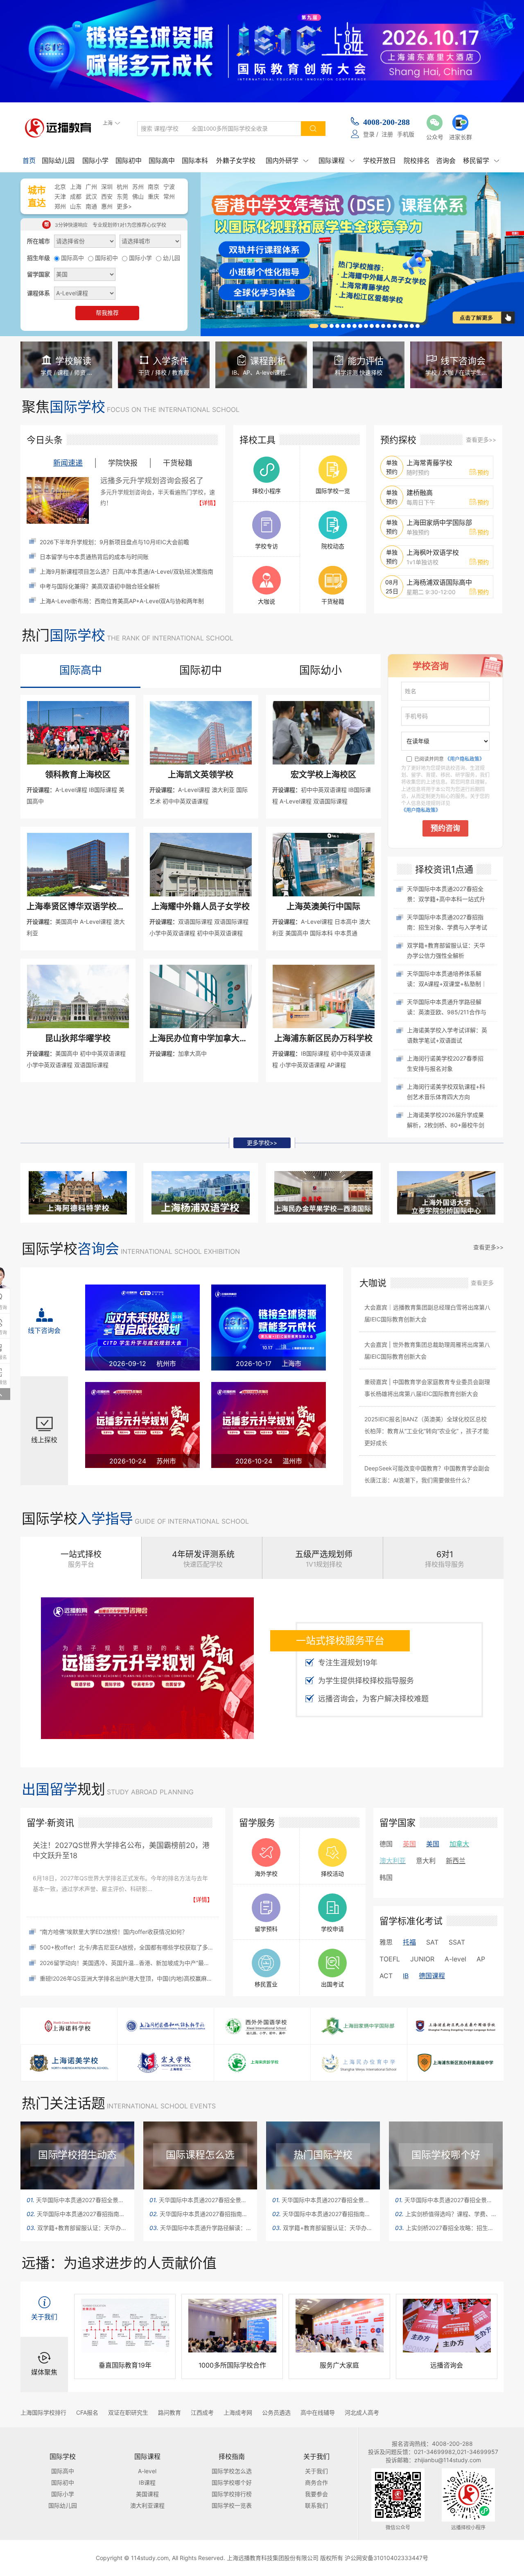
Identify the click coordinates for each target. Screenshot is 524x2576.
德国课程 (432, 1976)
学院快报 (123, 463)
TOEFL (390, 1959)
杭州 (122, 187)
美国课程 (147, 2494)
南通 (91, 206)
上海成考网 (238, 2412)
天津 (60, 196)
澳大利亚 (393, 1861)
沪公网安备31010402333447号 (386, 2558)
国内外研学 (287, 161)
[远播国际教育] (60, 128)
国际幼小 (321, 670)
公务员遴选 (276, 2412)
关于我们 (316, 2471)
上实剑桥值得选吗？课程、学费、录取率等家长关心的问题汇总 (446, 2214)
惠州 (107, 206)
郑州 (60, 206)
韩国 (386, 1877)
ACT (386, 1976)
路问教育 (169, 2412)
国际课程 (337, 161)
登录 (369, 134)
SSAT (457, 1942)
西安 (107, 196)
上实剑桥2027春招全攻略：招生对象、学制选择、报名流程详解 (446, 2228)
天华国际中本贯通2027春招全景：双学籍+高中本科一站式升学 (77, 2200)
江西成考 (202, 2412)
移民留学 (481, 161)
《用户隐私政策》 (465, 759)
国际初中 (129, 161)
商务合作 (316, 2482)
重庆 (154, 196)
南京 (154, 187)
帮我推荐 (107, 313)
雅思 (386, 1942)
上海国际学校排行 (43, 2412)
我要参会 (316, 2494)
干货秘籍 (178, 463)
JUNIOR (422, 1959)
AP (481, 1959)
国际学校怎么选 (232, 2471)
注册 (387, 134)
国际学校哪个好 (232, 2482)
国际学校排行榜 (232, 2494)
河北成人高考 (362, 2412)
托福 (409, 1942)
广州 (91, 187)
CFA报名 (87, 2412)
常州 (169, 196)
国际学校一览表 (232, 2505)
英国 (409, 1844)
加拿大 (459, 1844)
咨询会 (446, 161)
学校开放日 (379, 161)
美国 (433, 1844)
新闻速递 (68, 463)
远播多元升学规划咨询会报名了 (152, 481)
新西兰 (456, 1861)
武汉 (91, 196)
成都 (76, 196)
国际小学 (95, 161)
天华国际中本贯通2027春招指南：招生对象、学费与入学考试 (77, 2214)
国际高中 (162, 161)
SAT (432, 1942)
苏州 (138, 187)
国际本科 (195, 161)
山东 (76, 206)
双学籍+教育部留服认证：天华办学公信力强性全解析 (77, 2228)
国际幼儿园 (58, 161)
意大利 (426, 1861)
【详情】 (208, 503)
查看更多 (482, 1283)
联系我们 (316, 2505)
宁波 (169, 187)
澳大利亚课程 (147, 2505)
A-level (455, 1959)
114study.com (150, 2558)
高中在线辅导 (318, 2412)
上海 (76, 187)
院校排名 (417, 161)
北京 (60, 187)
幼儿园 (172, 258)
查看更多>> (481, 440)
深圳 (107, 187)
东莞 (122, 196)
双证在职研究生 (128, 2412)
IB (406, 1976)
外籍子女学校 (236, 161)
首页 (29, 161)
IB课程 (147, 2482)
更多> (124, 206)
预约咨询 (445, 828)
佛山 (138, 196)
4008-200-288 (386, 122)
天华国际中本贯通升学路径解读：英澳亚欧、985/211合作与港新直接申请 (200, 2228)
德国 (386, 1844)
